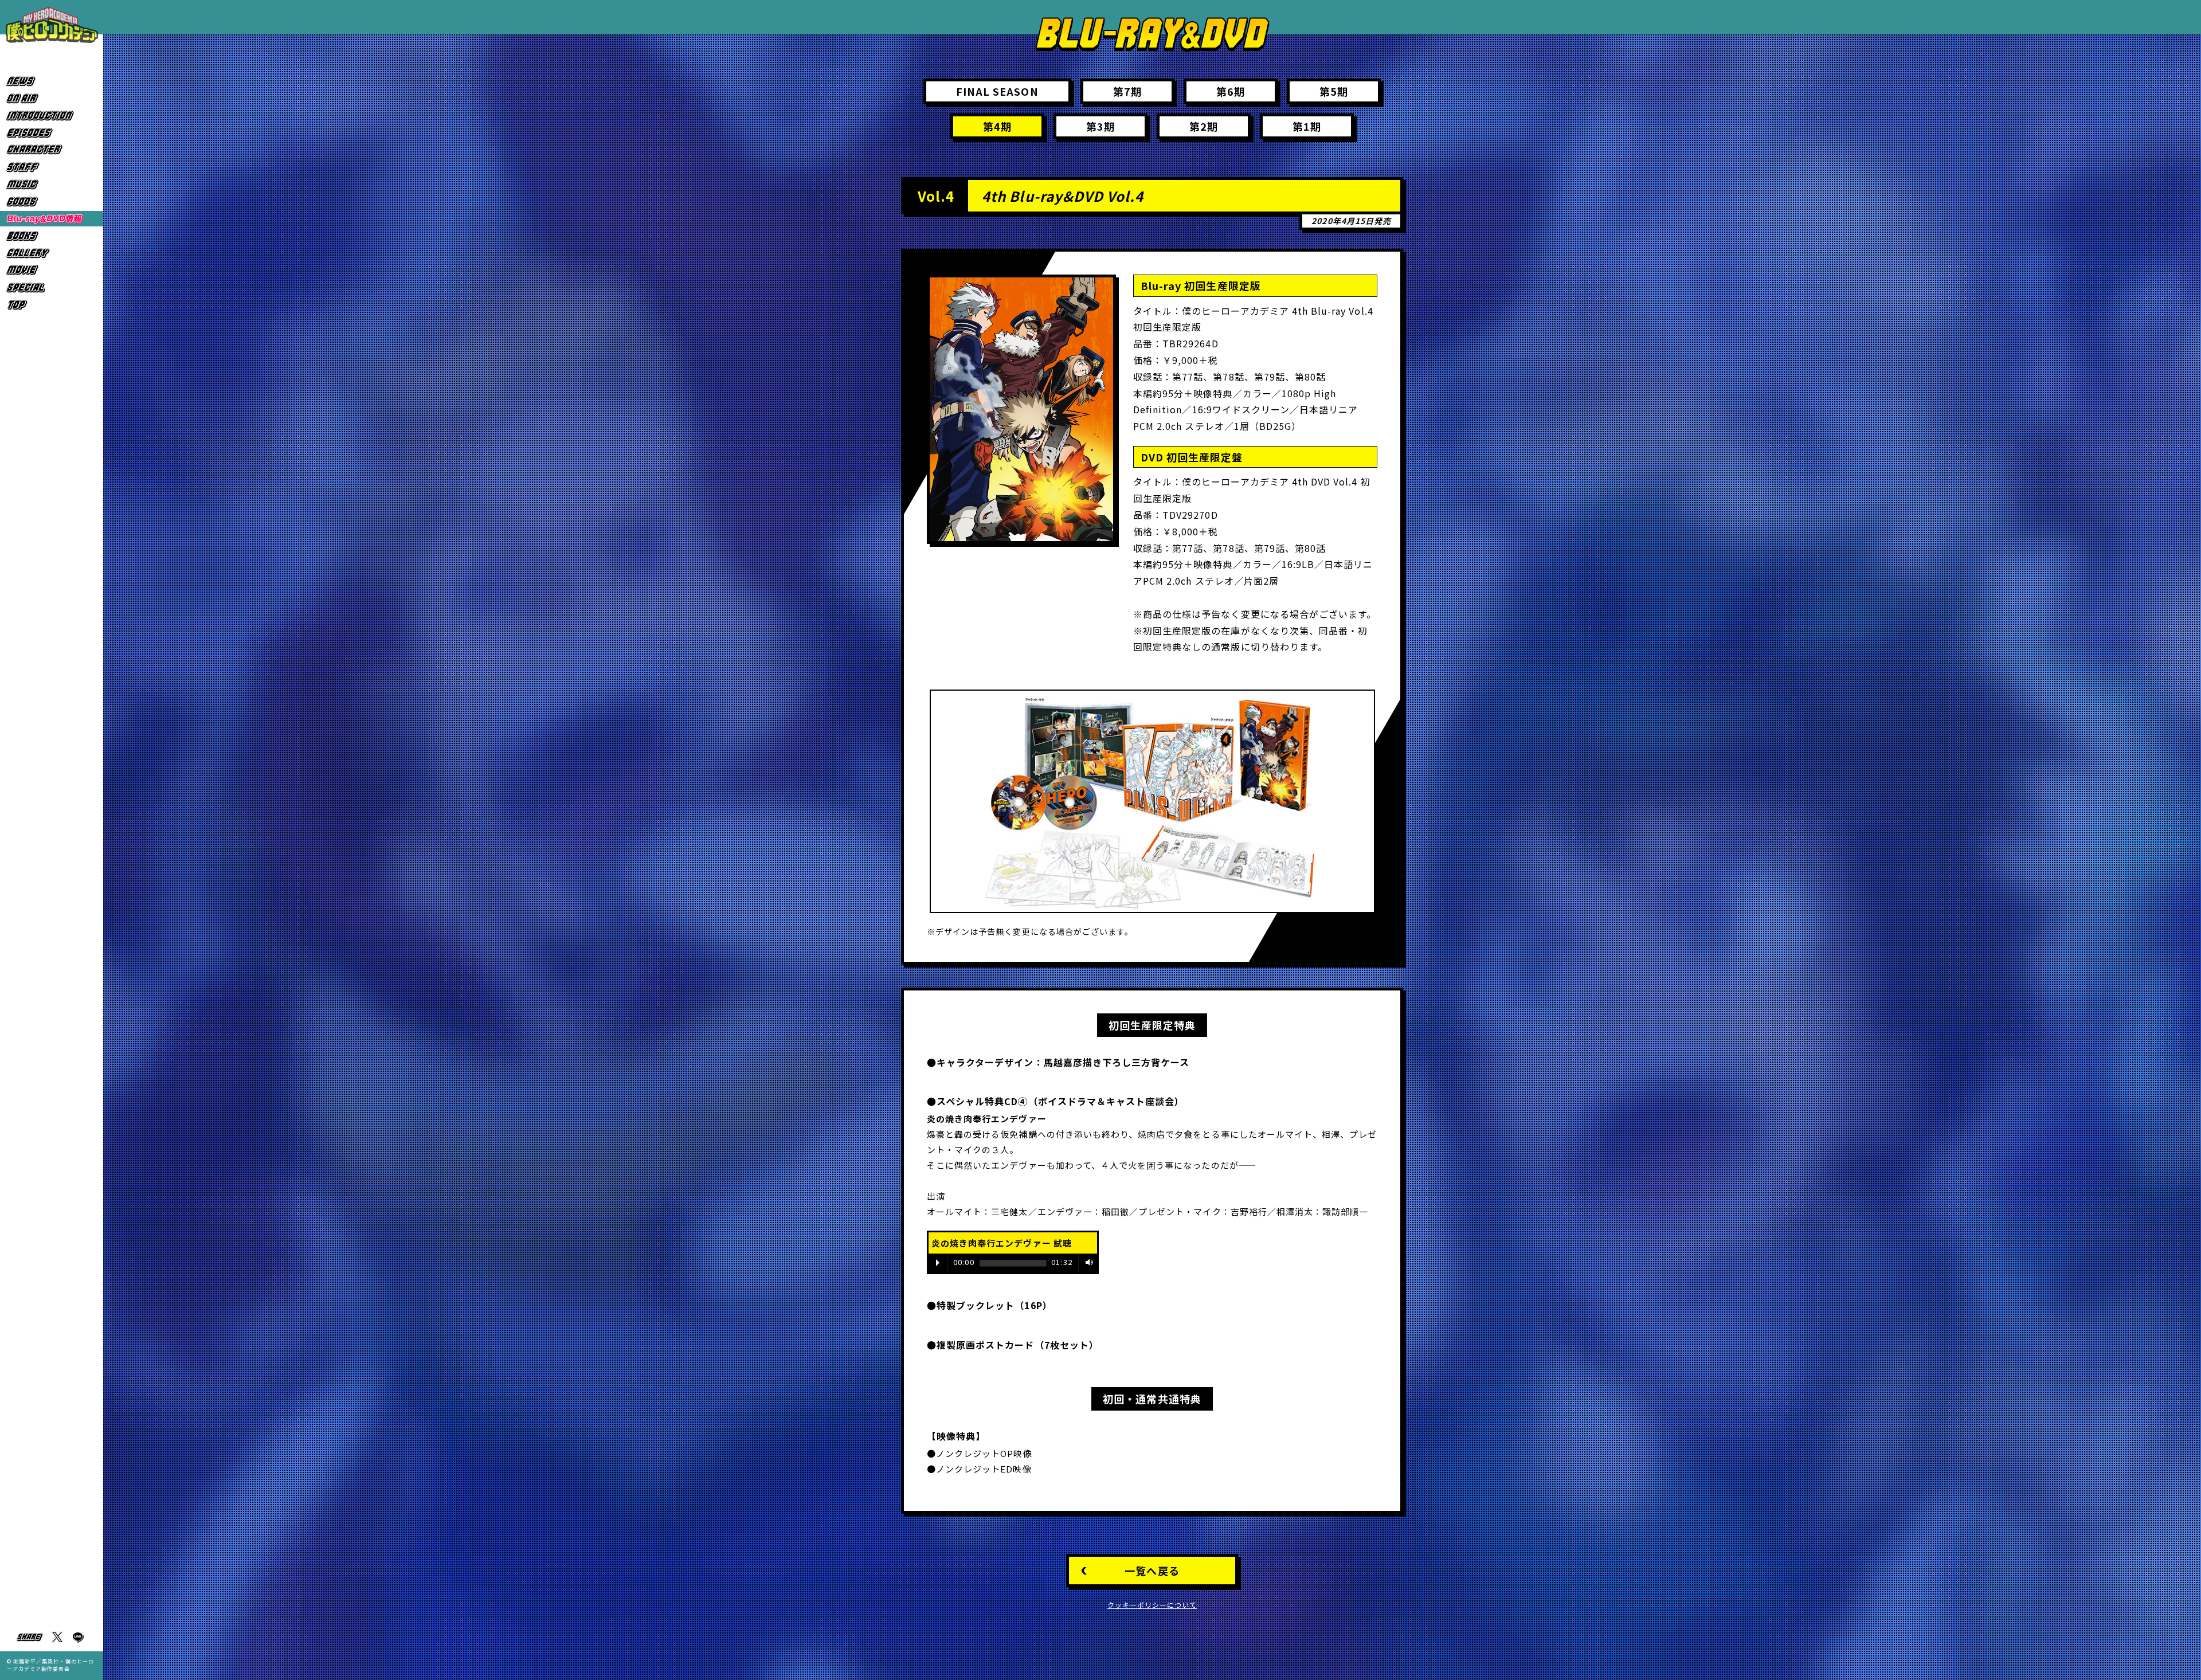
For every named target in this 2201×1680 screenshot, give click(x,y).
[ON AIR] (52, 98)
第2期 (1204, 126)
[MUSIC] (52, 184)
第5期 (1334, 91)
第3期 (1100, 126)
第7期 (1127, 91)
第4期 (997, 126)
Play (938, 1263)
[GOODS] (52, 201)
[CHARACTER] (52, 150)
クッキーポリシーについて (1152, 1605)
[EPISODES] (52, 133)
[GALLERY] (52, 253)
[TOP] (52, 305)
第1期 (1307, 126)
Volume (1087, 1262)
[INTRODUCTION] (52, 115)
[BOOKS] (52, 236)
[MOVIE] (52, 270)
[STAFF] (52, 167)
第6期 (1231, 91)
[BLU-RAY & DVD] (52, 219)
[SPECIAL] (52, 287)
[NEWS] (52, 81)
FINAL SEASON (997, 91)
